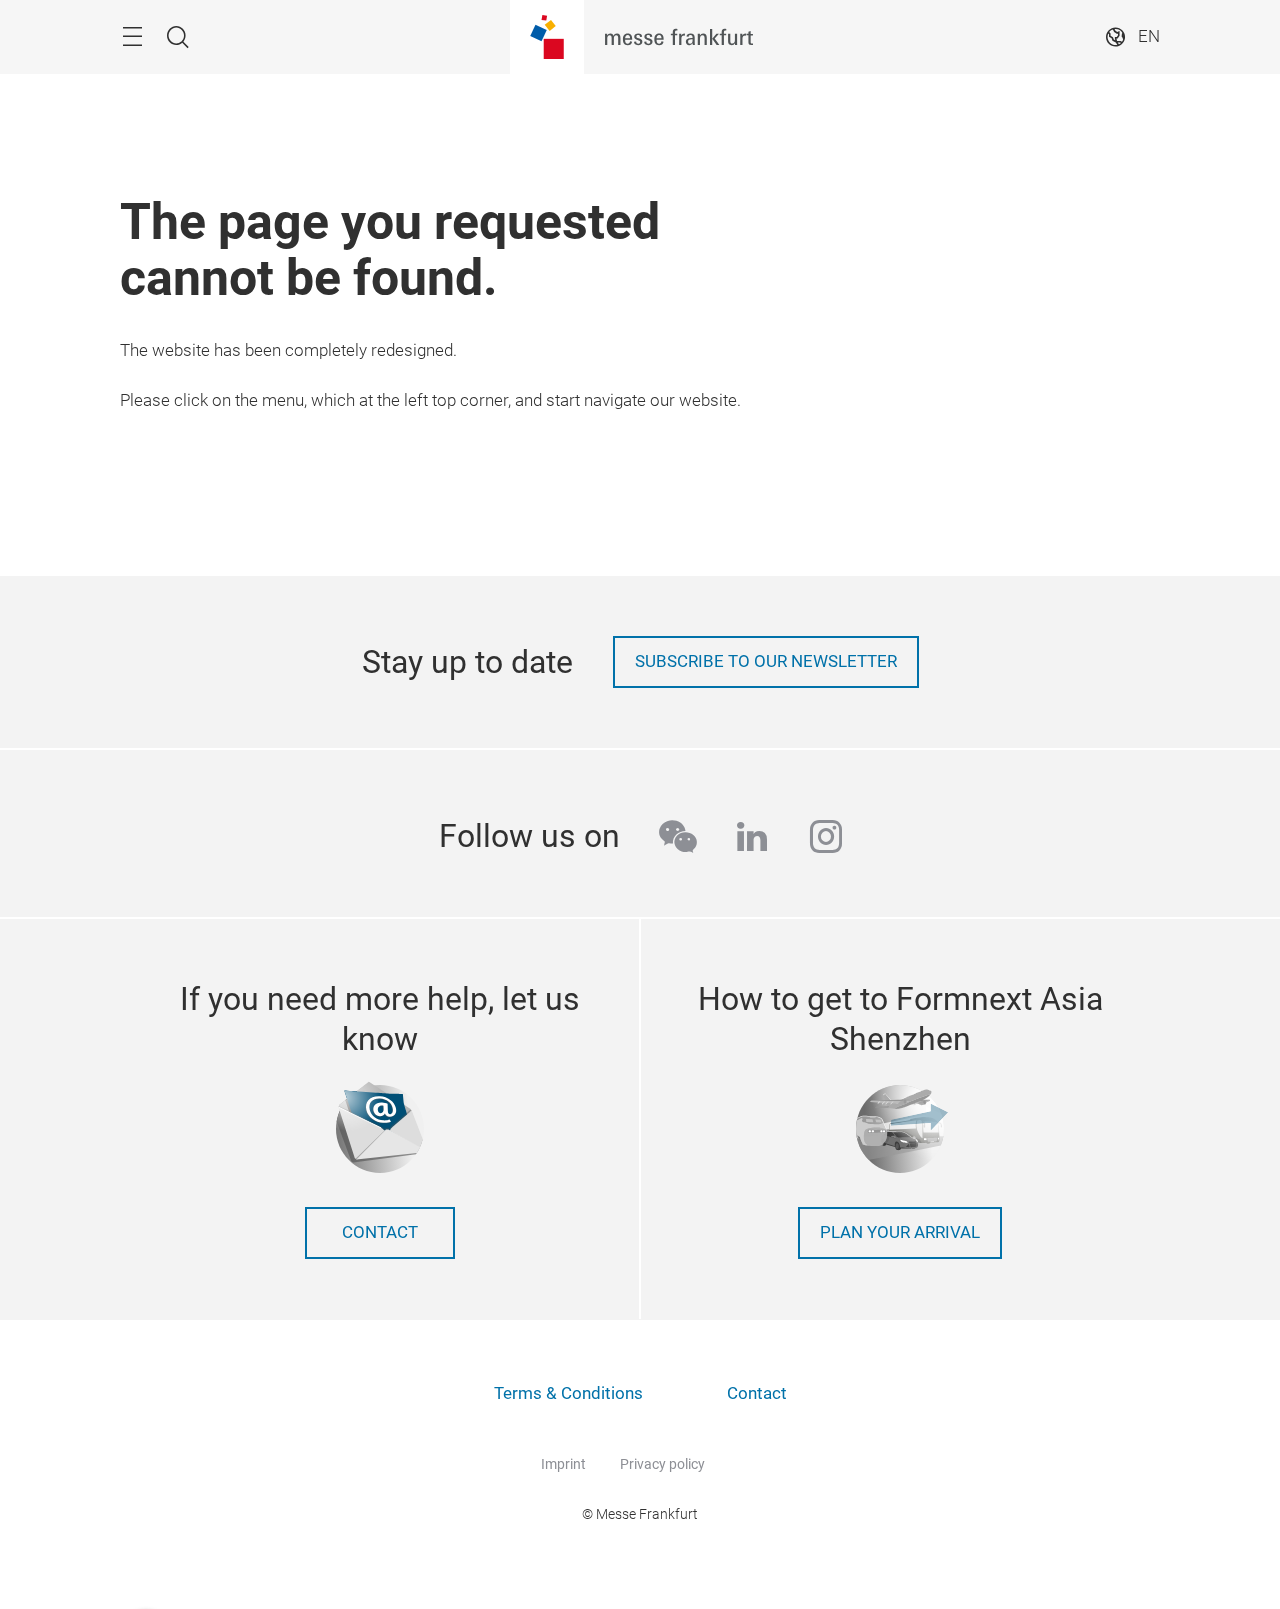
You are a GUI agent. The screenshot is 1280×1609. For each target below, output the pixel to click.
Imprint (563, 1464)
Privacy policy (662, 1464)
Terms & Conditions (568, 1393)
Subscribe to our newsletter (766, 661)
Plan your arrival (900, 1232)
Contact (380, 1232)
